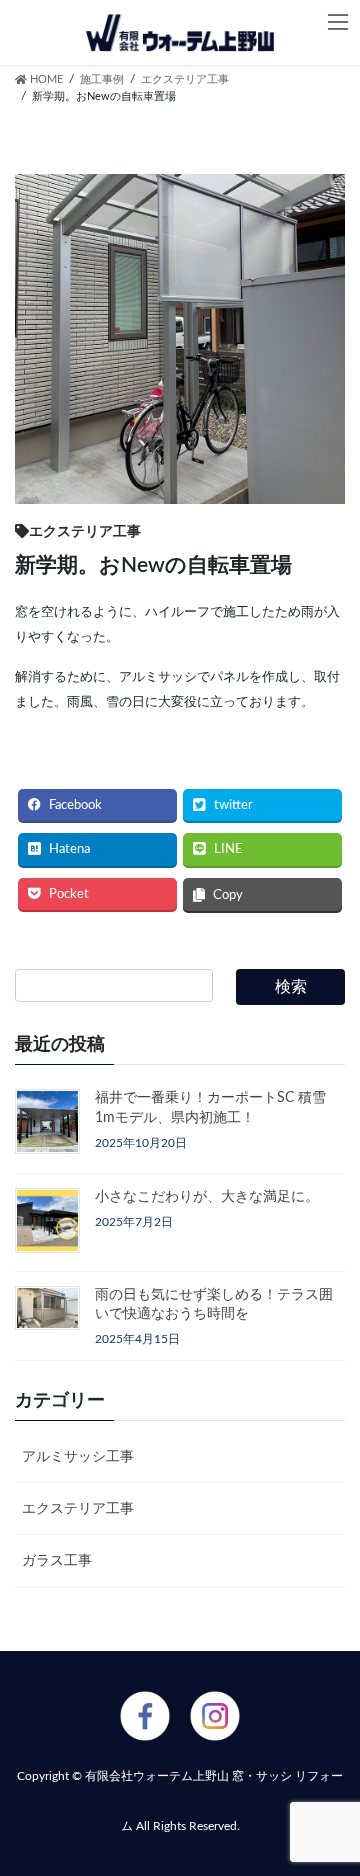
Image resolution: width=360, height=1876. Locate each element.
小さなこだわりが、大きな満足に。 (207, 1197)
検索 (291, 987)
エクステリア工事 (78, 1509)
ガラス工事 (57, 1561)
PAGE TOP (319, 1633)
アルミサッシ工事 (78, 1457)
